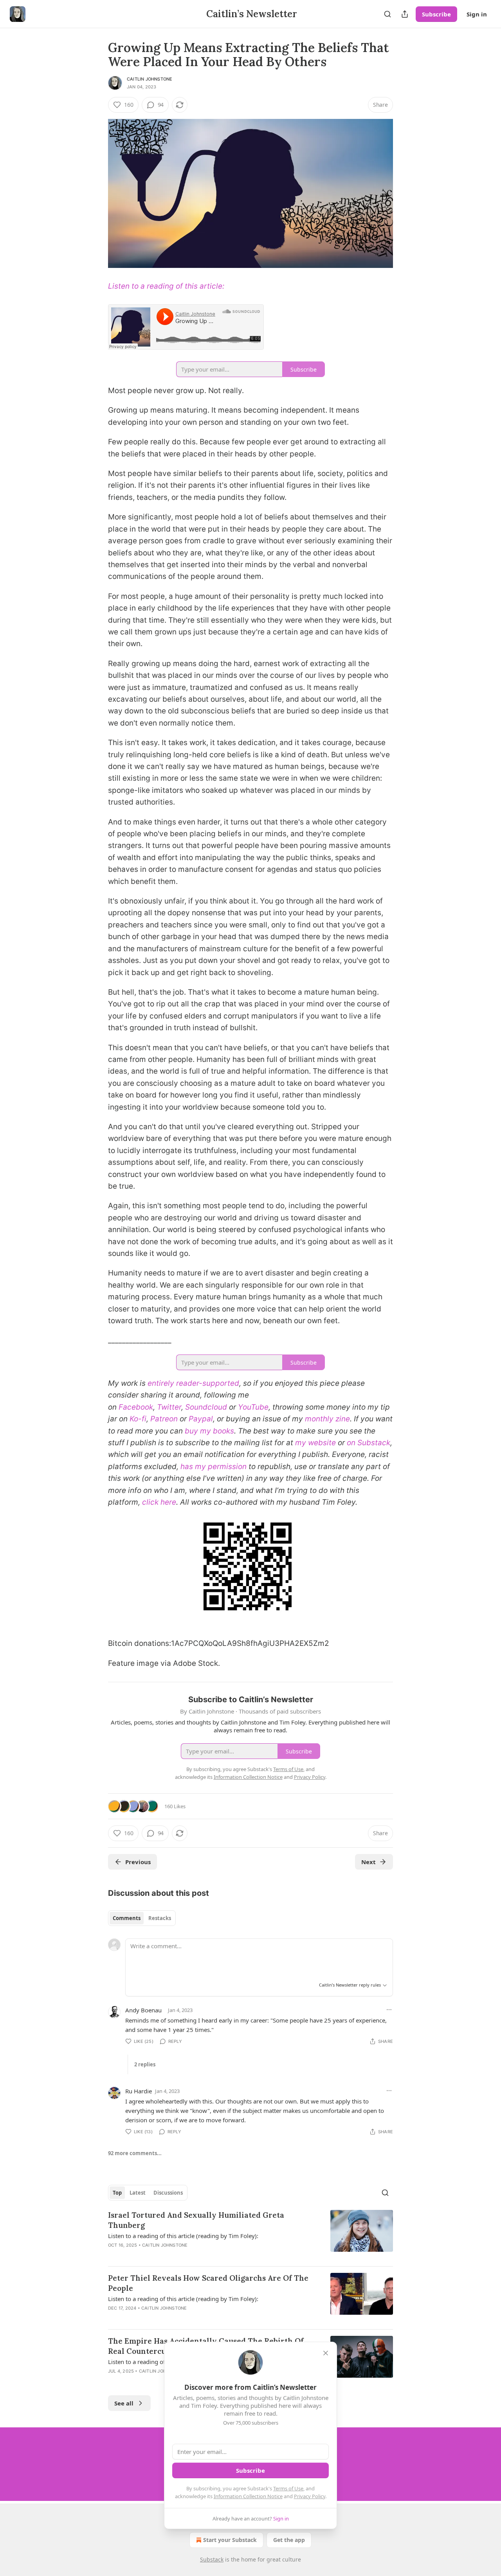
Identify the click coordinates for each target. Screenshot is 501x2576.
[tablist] (142, 1918)
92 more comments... (135, 2153)
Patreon (164, 1419)
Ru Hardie (139, 2091)
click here (159, 1502)
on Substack (369, 1443)
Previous (138, 1862)
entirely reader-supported (193, 1383)
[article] (250, 2235)
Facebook (136, 1407)
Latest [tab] (138, 2193)
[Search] (387, 14)
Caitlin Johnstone (150, 79)
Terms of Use (288, 2488)
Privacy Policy (310, 2496)
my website (315, 1443)
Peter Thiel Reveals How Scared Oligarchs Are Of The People (208, 2283)
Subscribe (436, 14)
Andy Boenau (143, 2010)
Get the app (289, 2540)
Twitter (169, 1407)
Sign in (477, 14)
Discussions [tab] (168, 2193)
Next (369, 1862)
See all (124, 2403)
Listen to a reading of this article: (166, 286)
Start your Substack (230, 2540)
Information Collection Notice (248, 2496)
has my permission (214, 1467)
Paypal (201, 1419)
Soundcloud (206, 1407)
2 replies (145, 2064)
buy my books (209, 1431)
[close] (326, 2353)
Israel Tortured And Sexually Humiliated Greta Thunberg (196, 2220)
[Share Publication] (405, 14)
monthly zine (327, 1419)
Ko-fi (138, 1419)
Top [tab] (117, 2193)
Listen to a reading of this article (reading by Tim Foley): (183, 2236)
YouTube (253, 1407)
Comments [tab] (127, 1918)
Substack (212, 2559)
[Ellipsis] (389, 2010)
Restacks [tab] (160, 1918)
